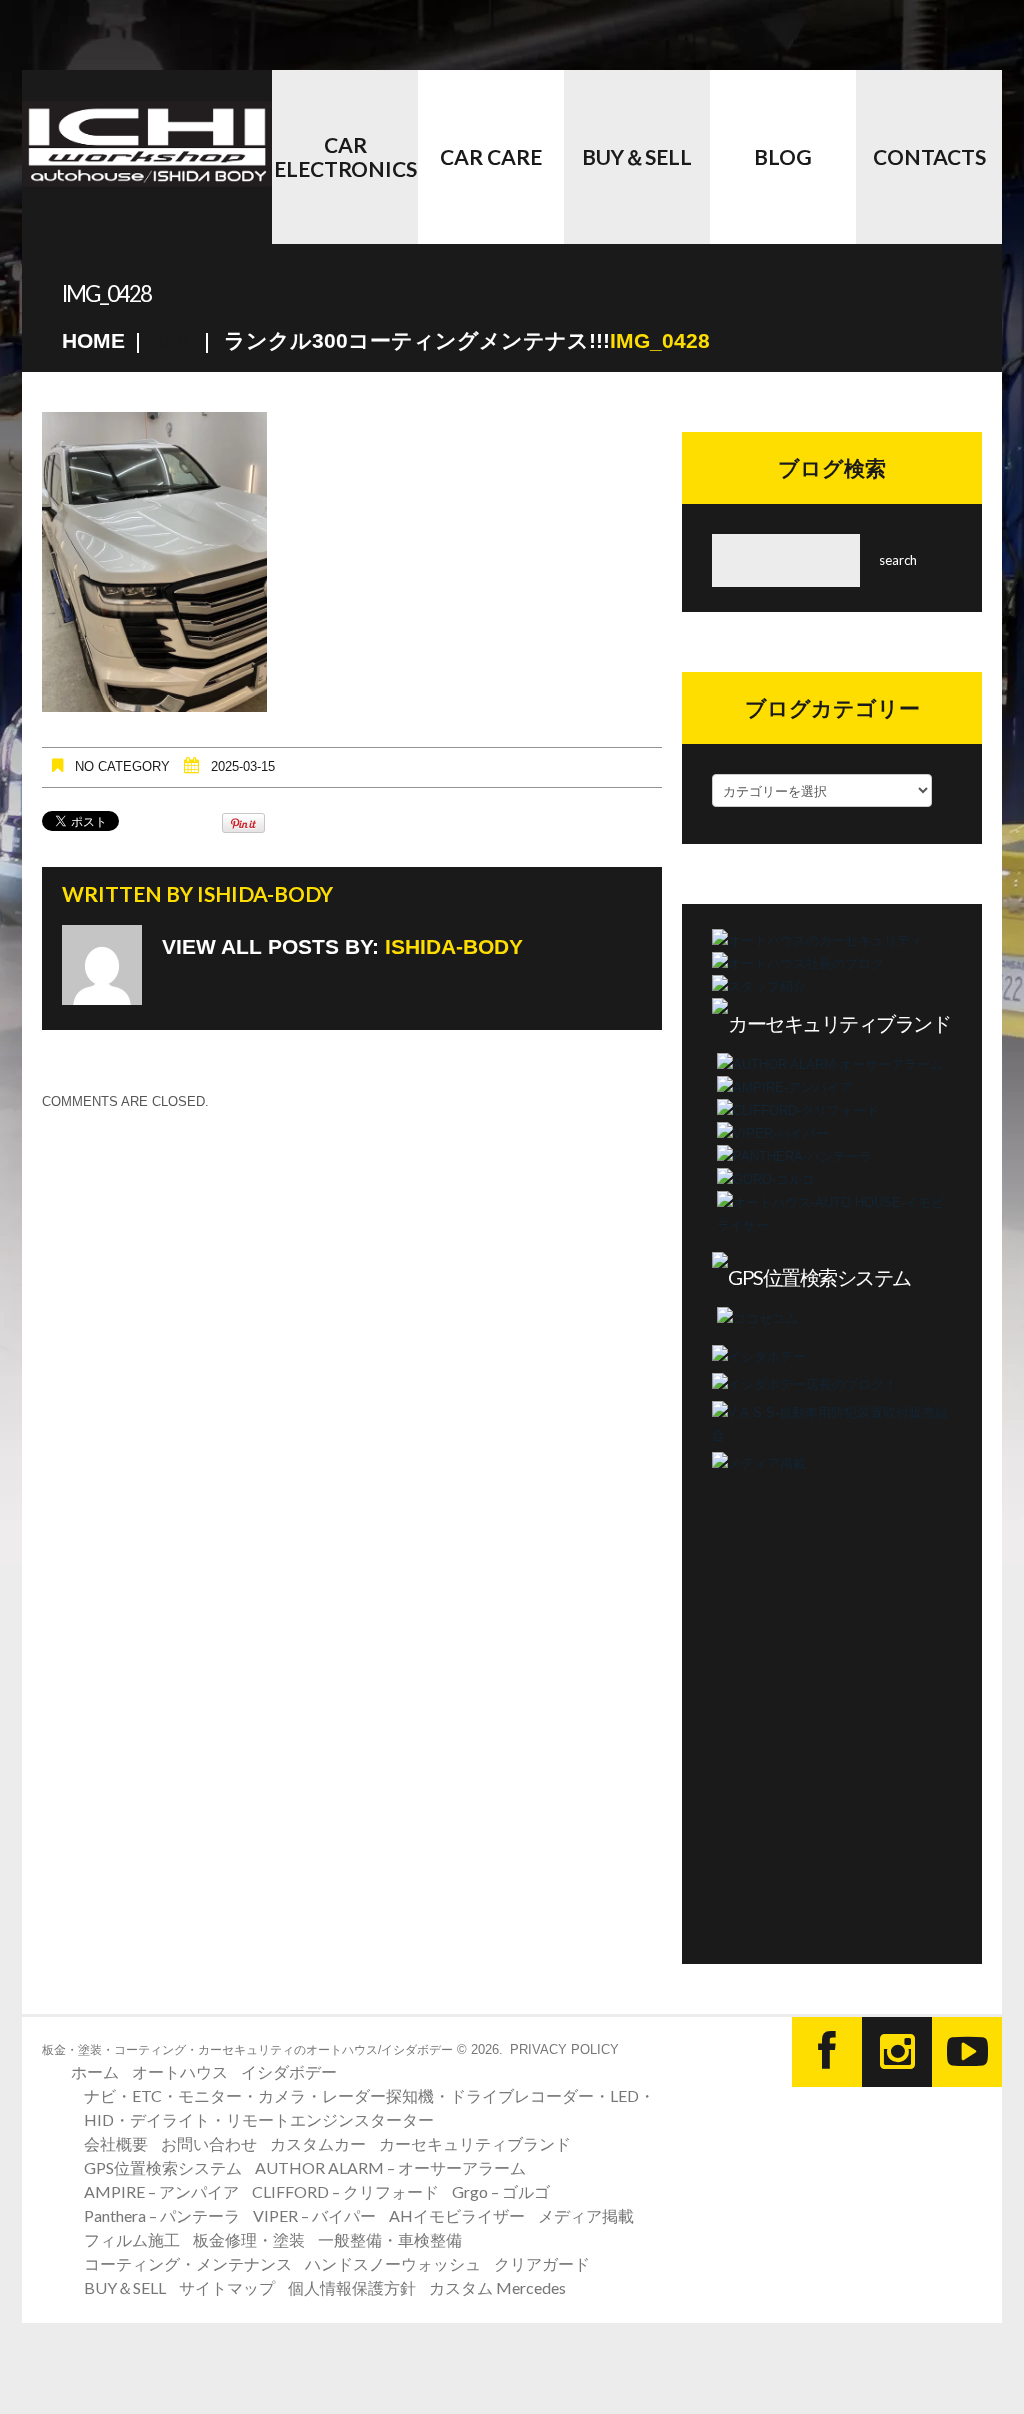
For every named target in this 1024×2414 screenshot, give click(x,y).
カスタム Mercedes (497, 2287)
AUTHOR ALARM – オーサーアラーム (390, 2167)
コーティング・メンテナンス (188, 2263)
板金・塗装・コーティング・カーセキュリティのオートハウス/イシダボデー (247, 2050)
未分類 (170, 340)
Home (93, 340)
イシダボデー (289, 2071)
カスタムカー (318, 2143)
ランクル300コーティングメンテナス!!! (417, 340)
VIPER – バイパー (314, 2215)
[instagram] (897, 2052)
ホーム (95, 2071)
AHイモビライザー (457, 2215)
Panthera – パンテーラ (162, 2215)
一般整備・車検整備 (390, 2239)
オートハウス (180, 2071)
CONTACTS (929, 156)
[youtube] (967, 2052)
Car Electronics (345, 156)
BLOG (783, 156)
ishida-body (265, 893)
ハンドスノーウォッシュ (393, 2263)
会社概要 (116, 2143)
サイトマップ (227, 2287)
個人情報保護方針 (352, 2287)
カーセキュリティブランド (475, 2143)
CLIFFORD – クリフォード (345, 2191)
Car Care (491, 156)
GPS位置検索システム (163, 2167)
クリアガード (542, 2263)
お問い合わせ (209, 2143)
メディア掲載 (586, 2215)
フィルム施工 (132, 2239)
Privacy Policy (564, 2049)
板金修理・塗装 (249, 2239)
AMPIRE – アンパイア (161, 2191)
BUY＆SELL (637, 156)
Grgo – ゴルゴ (501, 2191)
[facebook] (827, 2052)
